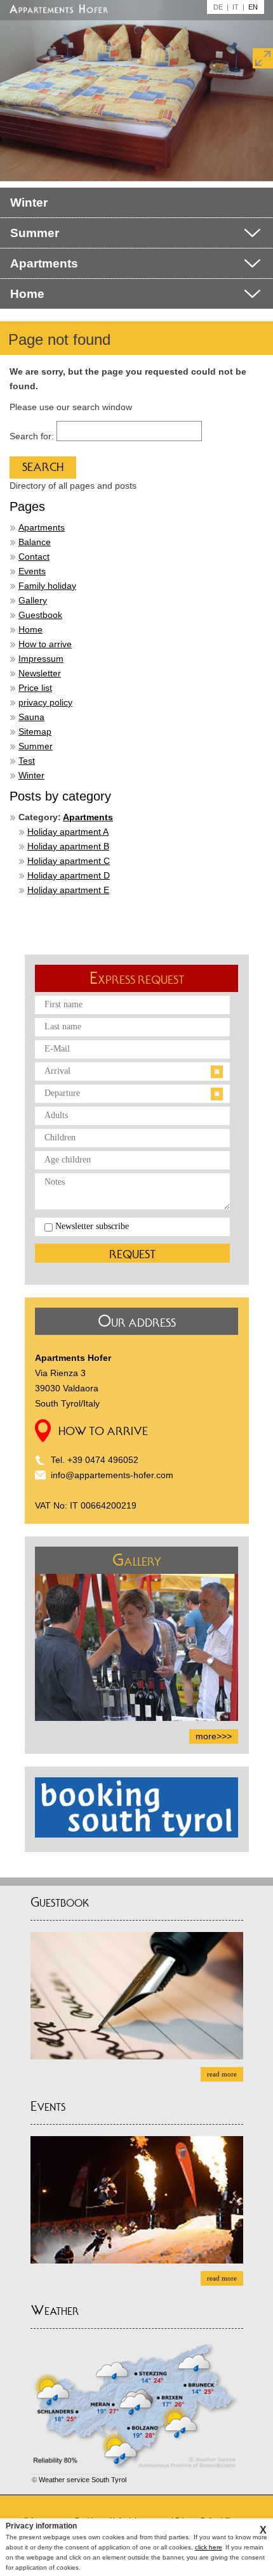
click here (209, 2547)
